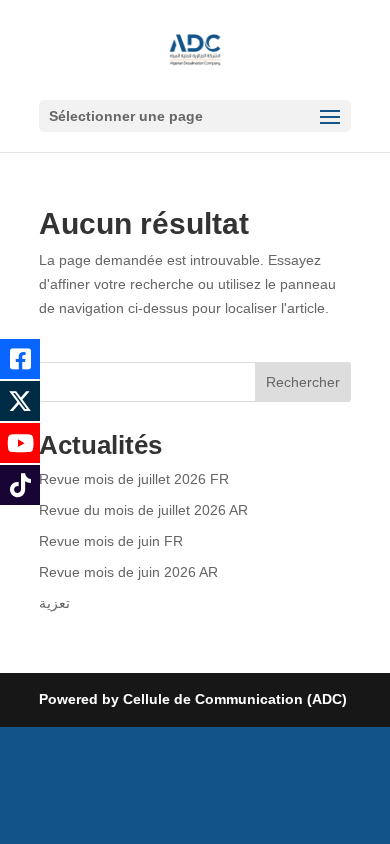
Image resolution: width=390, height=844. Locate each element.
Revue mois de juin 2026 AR (128, 572)
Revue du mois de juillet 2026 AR (143, 510)
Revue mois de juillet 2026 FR (134, 479)
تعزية (54, 603)
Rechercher (303, 382)
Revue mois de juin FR (111, 541)
